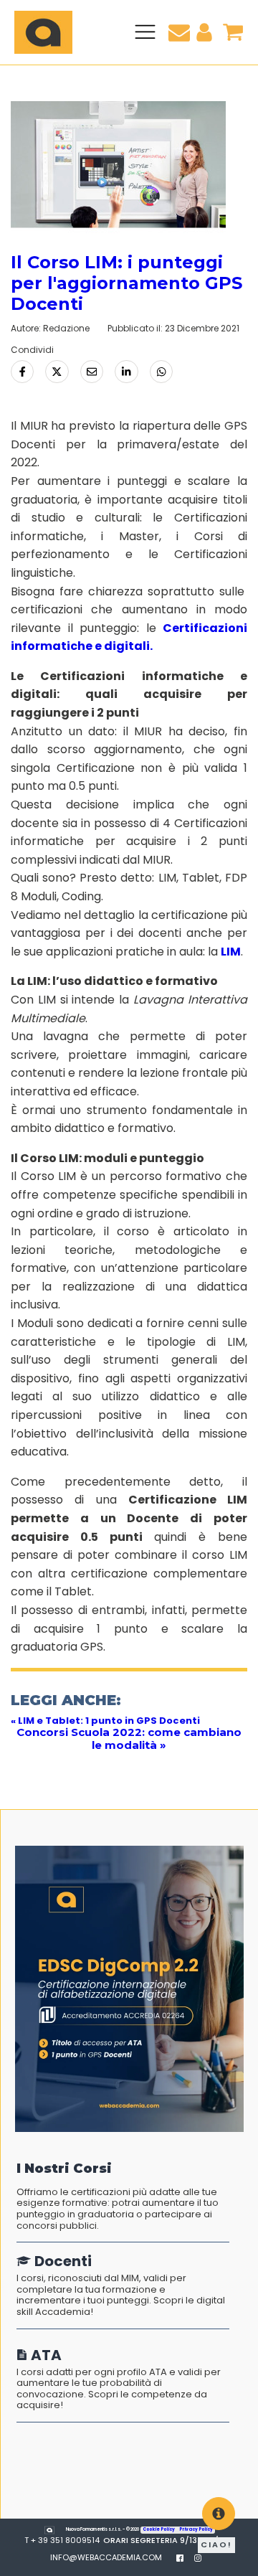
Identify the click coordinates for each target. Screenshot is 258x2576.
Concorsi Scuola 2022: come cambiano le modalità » (129, 1738)
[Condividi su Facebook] (22, 372)
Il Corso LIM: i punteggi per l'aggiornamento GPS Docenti (126, 283)
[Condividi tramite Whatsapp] (161, 372)
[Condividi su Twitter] (57, 372)
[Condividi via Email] (92, 372)
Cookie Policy (159, 2529)
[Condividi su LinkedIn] (126, 372)
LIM (231, 952)
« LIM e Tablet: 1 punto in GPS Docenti (105, 1721)
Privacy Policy (196, 2529)
